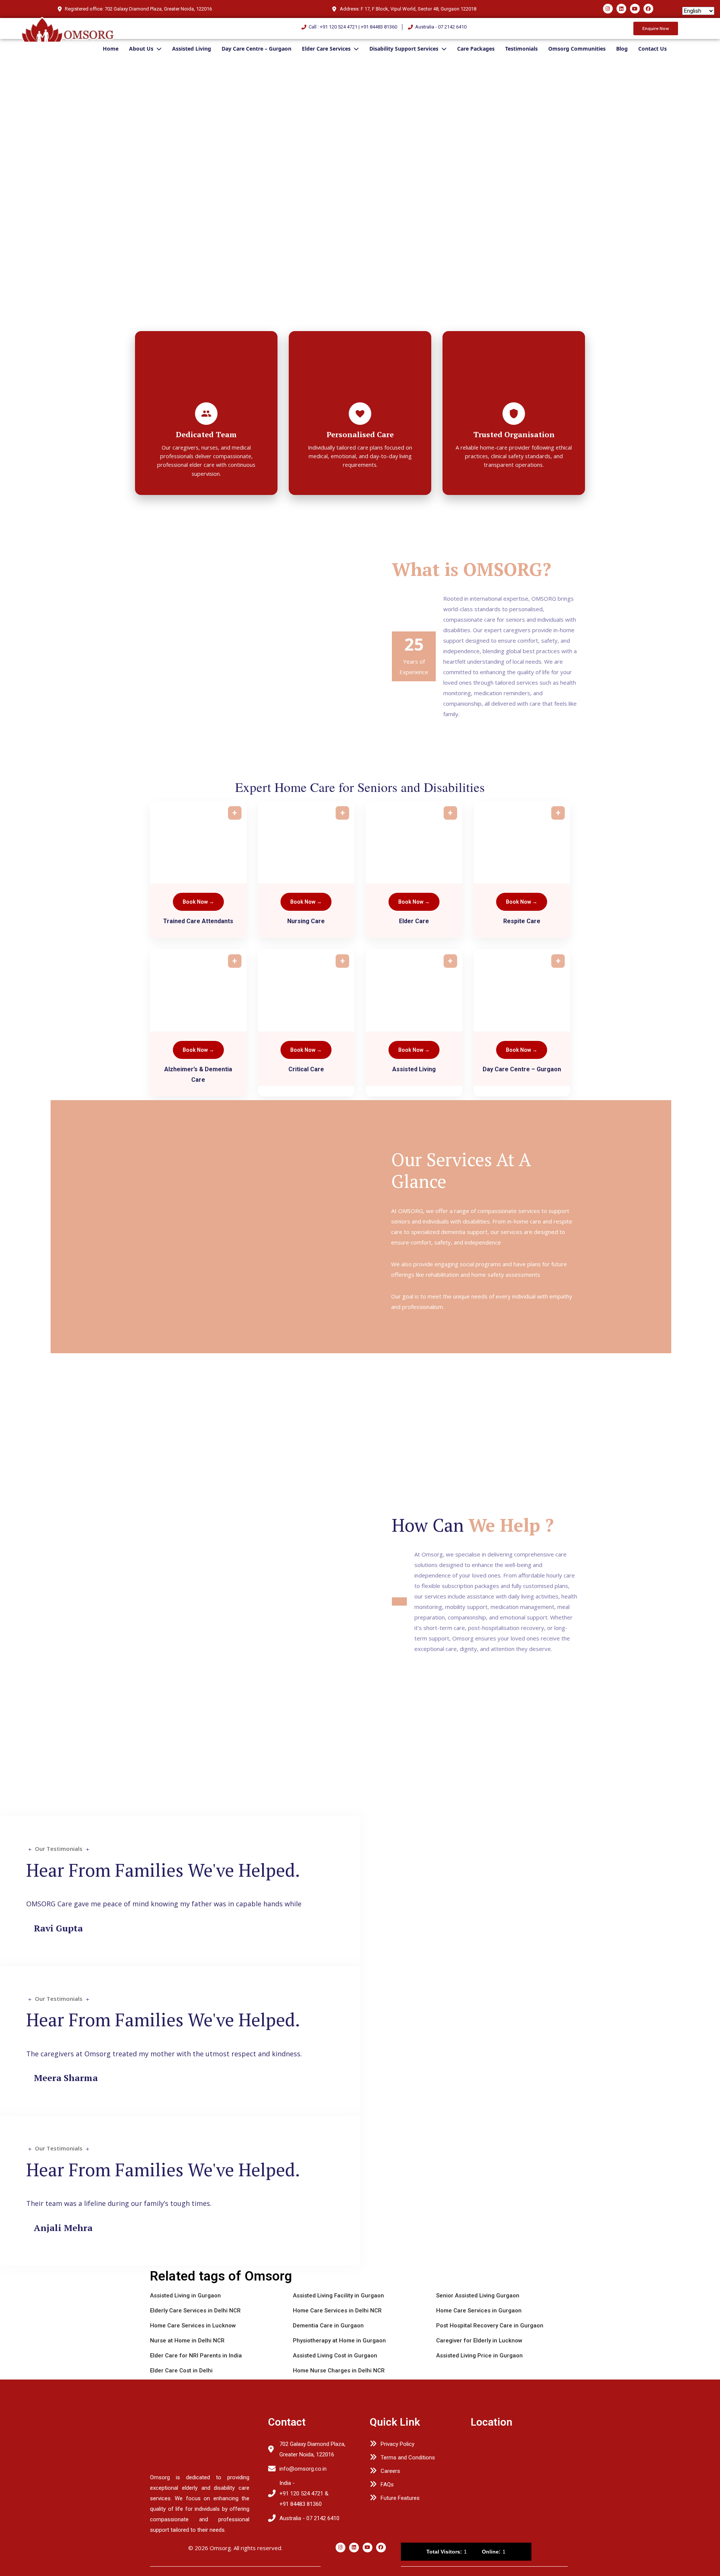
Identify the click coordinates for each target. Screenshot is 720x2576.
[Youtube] (635, 9)
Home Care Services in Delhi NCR (337, 2311)
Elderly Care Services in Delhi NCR (195, 2311)
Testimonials (521, 49)
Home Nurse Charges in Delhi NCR (339, 2371)
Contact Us (652, 49)
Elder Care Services (326, 49)
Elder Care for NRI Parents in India (196, 2356)
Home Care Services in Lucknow (193, 2326)
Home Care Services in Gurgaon (479, 2311)
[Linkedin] (621, 9)
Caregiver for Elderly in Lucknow (479, 2341)
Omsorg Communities (577, 49)
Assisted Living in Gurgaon (185, 2296)
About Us (141, 49)
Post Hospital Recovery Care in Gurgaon (490, 2326)
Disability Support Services (404, 49)
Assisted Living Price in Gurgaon (479, 2356)
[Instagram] (608, 9)
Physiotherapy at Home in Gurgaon (339, 2341)
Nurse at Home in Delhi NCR (187, 2341)
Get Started (32, 313)
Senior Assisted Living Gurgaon (478, 2296)
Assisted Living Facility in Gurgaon (338, 2296)
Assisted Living (192, 49)
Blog (622, 49)
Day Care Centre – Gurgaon (256, 49)
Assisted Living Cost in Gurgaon (335, 2356)
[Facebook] (648, 9)
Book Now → (198, 902)
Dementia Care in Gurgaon (328, 2326)
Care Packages (476, 49)
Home (111, 49)
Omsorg (220, 2548)
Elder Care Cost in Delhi (181, 2371)
